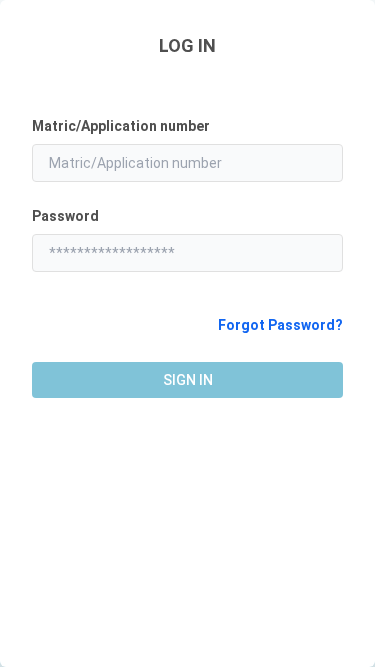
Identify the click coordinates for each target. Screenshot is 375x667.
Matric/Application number (121, 126)
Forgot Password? (280, 325)
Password (65, 216)
